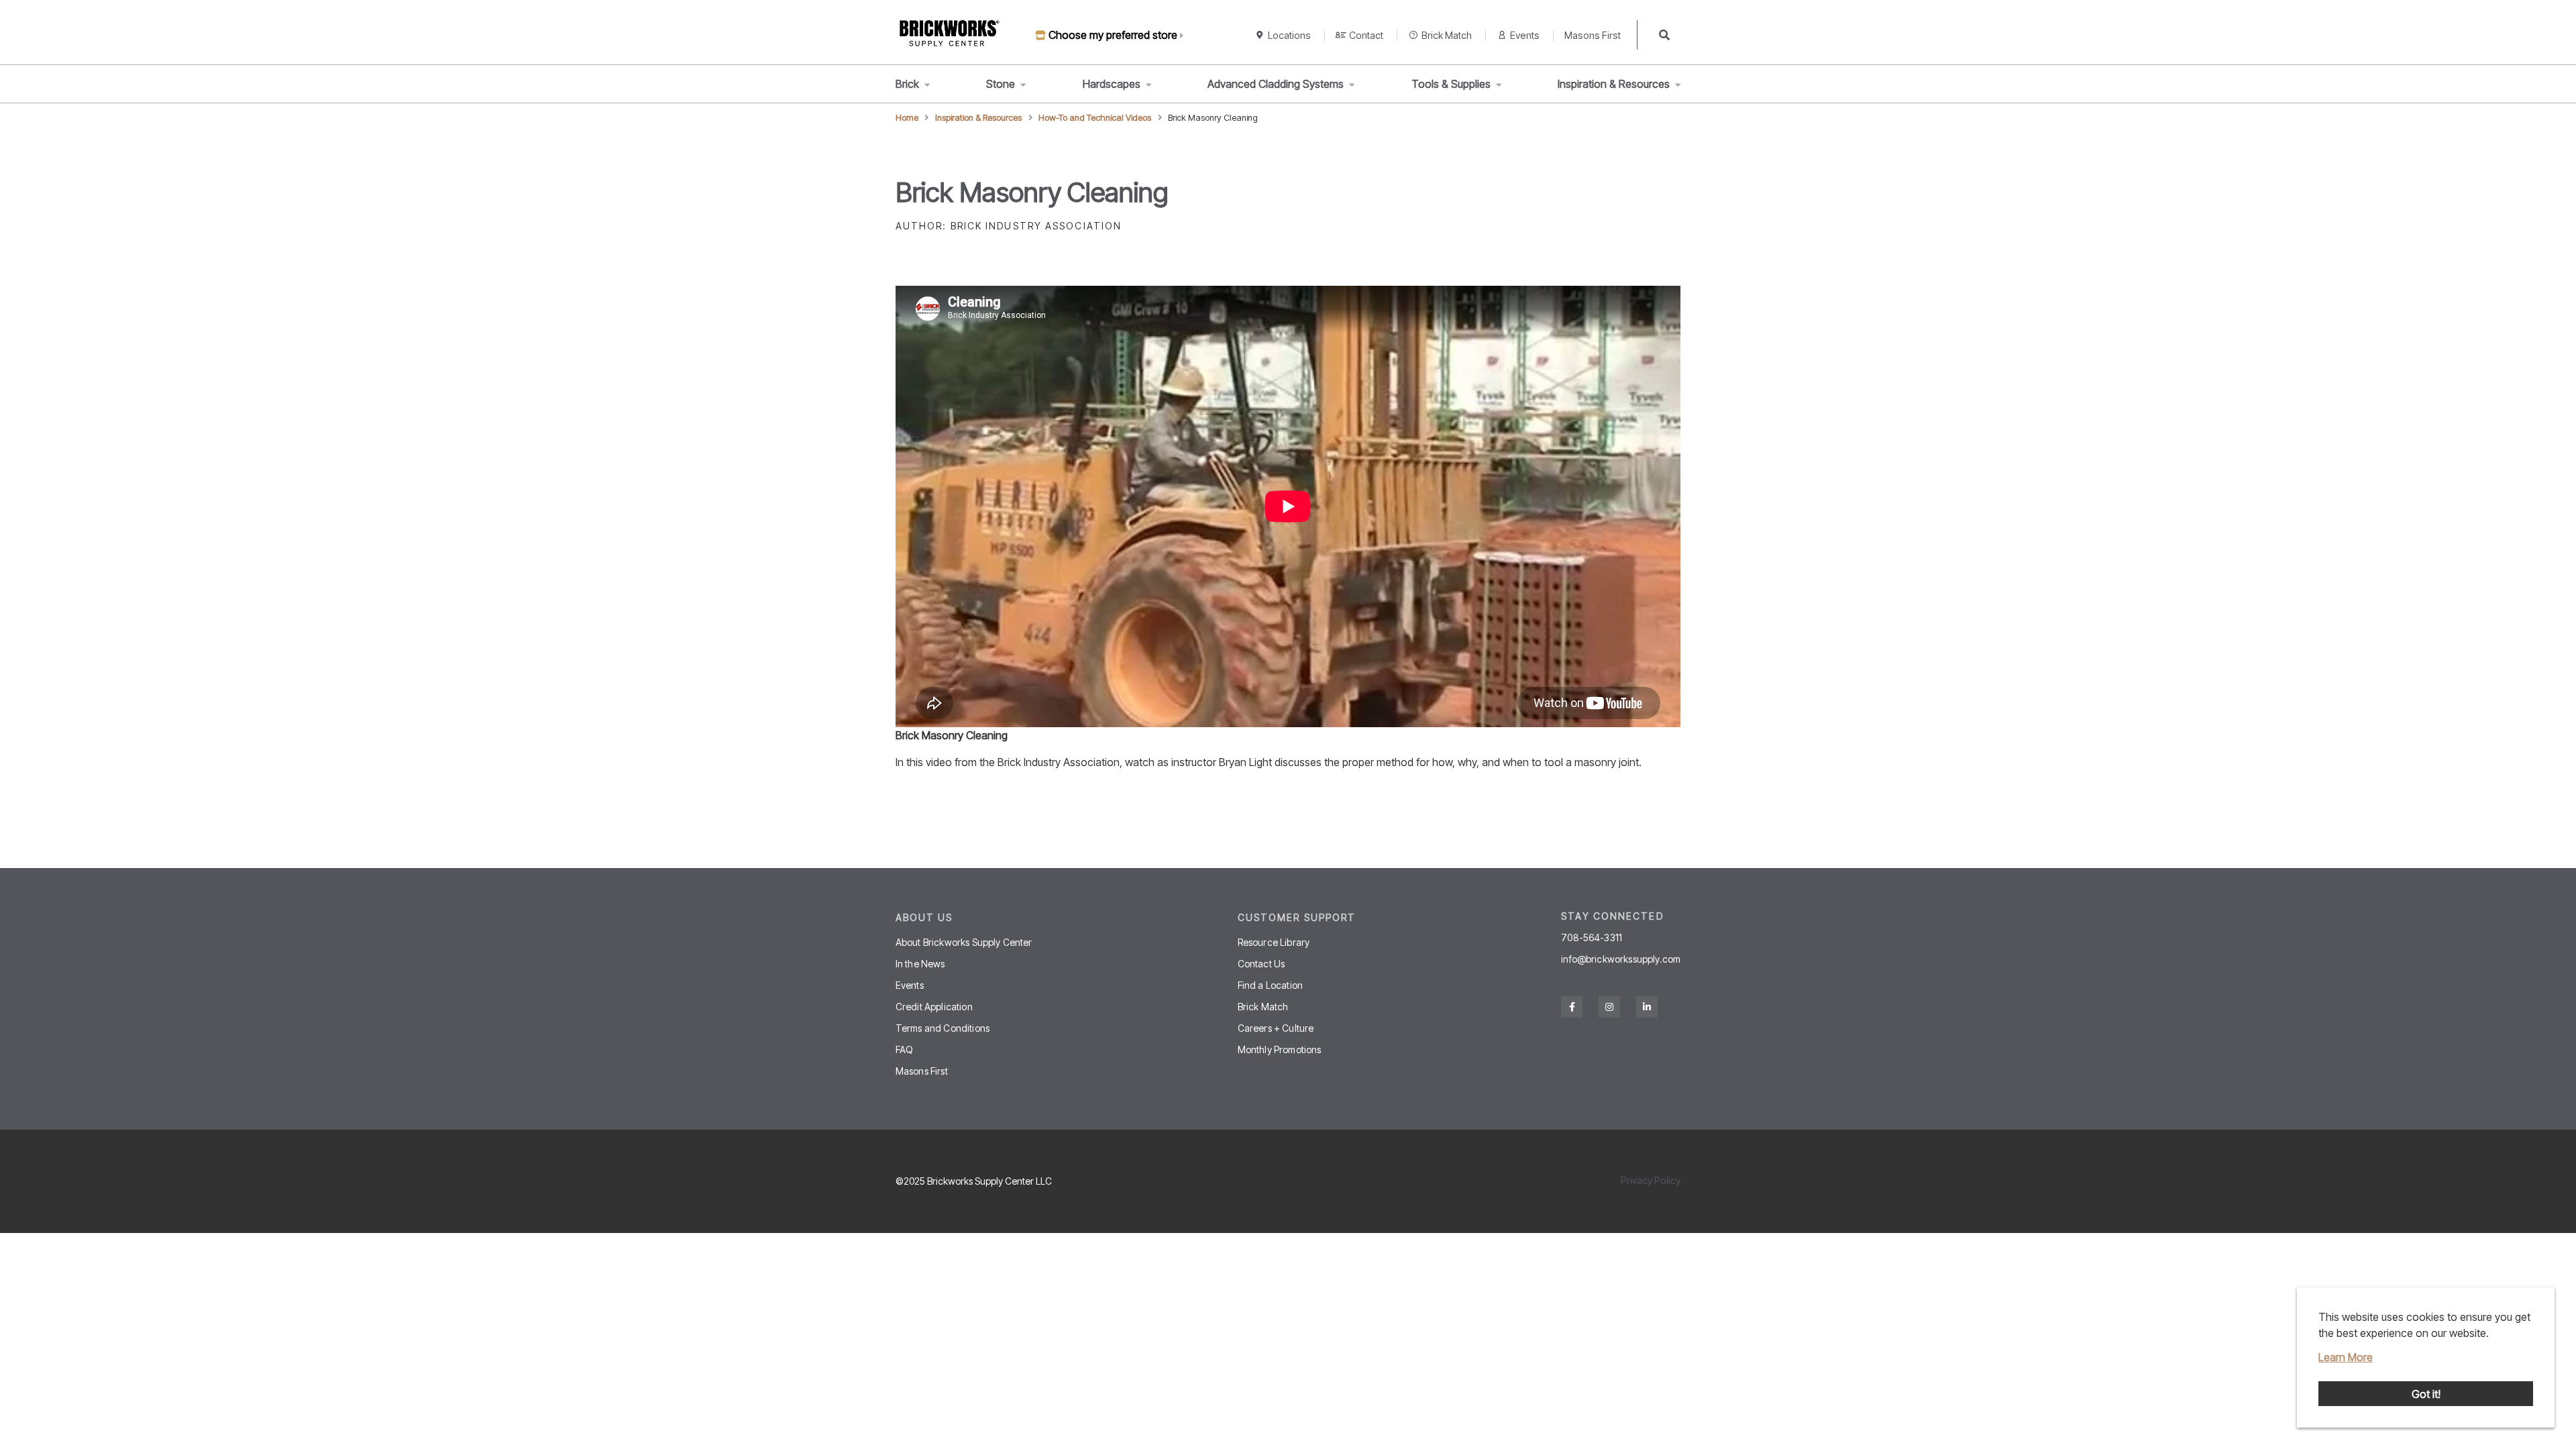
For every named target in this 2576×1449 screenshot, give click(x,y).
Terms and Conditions (943, 1028)
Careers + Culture (1276, 1028)
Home (907, 118)
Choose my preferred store (1113, 35)
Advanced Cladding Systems (1276, 84)
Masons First (1593, 35)
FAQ (904, 1050)
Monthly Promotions (1280, 1050)
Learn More (2346, 1357)
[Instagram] (1609, 1007)
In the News (920, 964)
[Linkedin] (1647, 1007)
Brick (907, 84)
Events (1525, 35)
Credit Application (934, 1007)
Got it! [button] (2426, 1394)
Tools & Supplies (1451, 84)
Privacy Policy (1651, 1180)
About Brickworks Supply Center (964, 942)
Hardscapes (1112, 84)
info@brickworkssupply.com (1621, 959)
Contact (1366, 35)
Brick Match (1447, 35)
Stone (1001, 84)
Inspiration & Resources (1614, 84)
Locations (1289, 35)
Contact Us (1262, 964)
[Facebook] (1572, 1007)
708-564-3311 (1592, 938)
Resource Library (1274, 942)
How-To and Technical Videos (1095, 118)
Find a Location (1270, 985)
